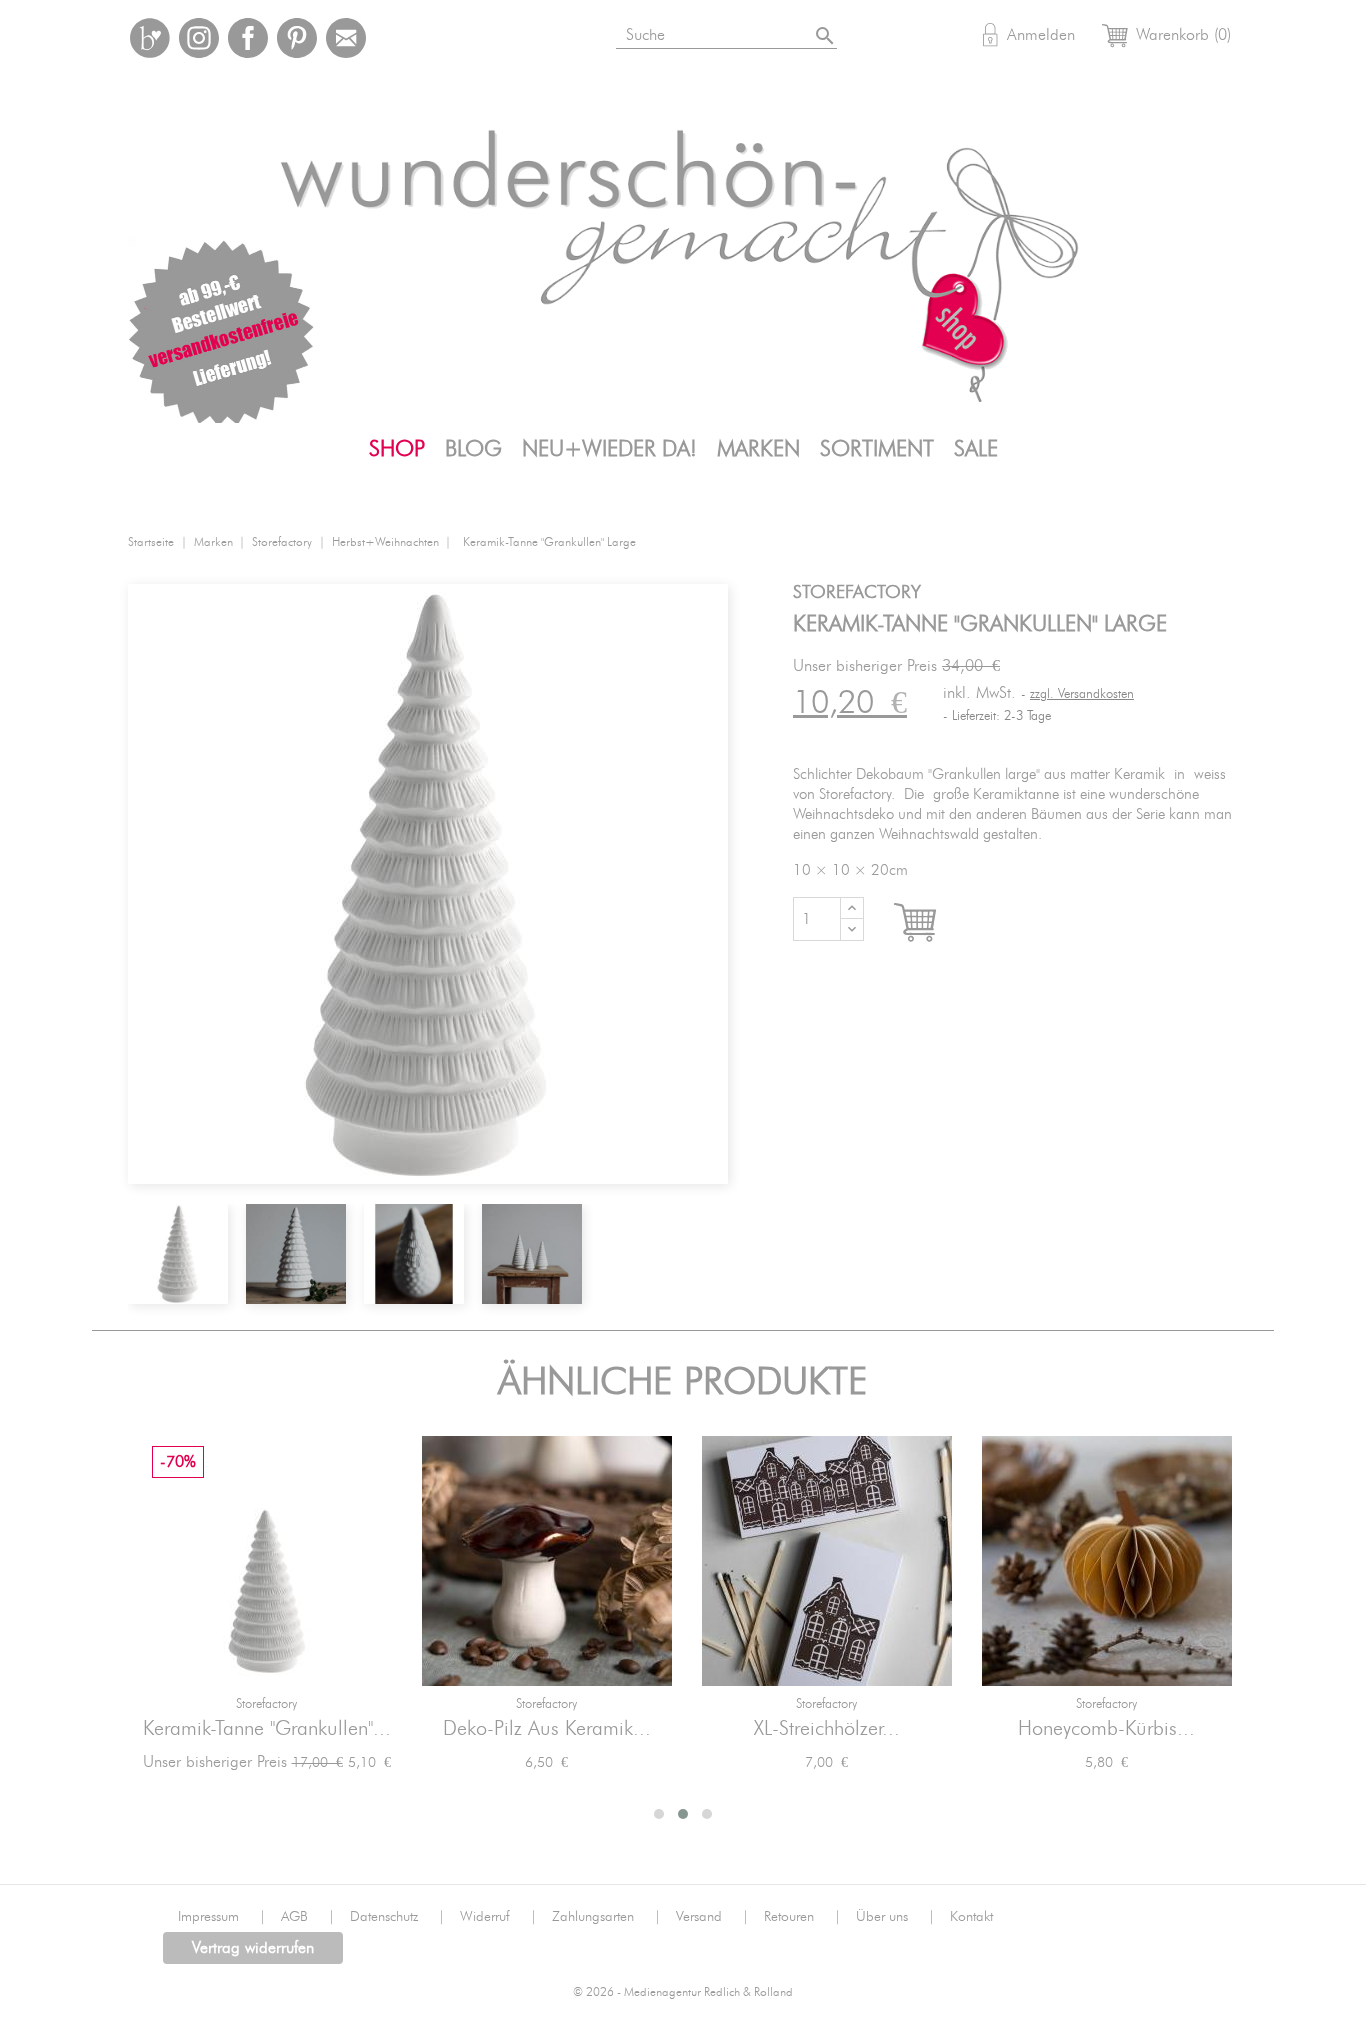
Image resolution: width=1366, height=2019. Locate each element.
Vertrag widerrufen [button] (253, 1948)
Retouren (802, 1917)
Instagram (199, 38)
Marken (758, 449)
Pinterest (297, 38)
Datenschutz (397, 1917)
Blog (473, 449)
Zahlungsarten (606, 1917)
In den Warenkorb (933, 923)
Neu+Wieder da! (609, 449)
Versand (712, 1917)
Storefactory (266, 1704)
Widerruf (498, 1917)
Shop (397, 449)
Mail (346, 38)
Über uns (895, 1917)
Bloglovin (150, 38)
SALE (976, 449)
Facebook (248, 38)
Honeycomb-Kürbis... (1106, 1729)
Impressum (222, 1917)
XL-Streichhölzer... (827, 1729)
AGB (308, 1917)
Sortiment (877, 449)
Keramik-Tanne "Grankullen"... (267, 1729)
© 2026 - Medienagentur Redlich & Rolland (683, 1992)
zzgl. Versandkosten (1082, 694)
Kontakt (971, 1917)
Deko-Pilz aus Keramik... (547, 1729)
